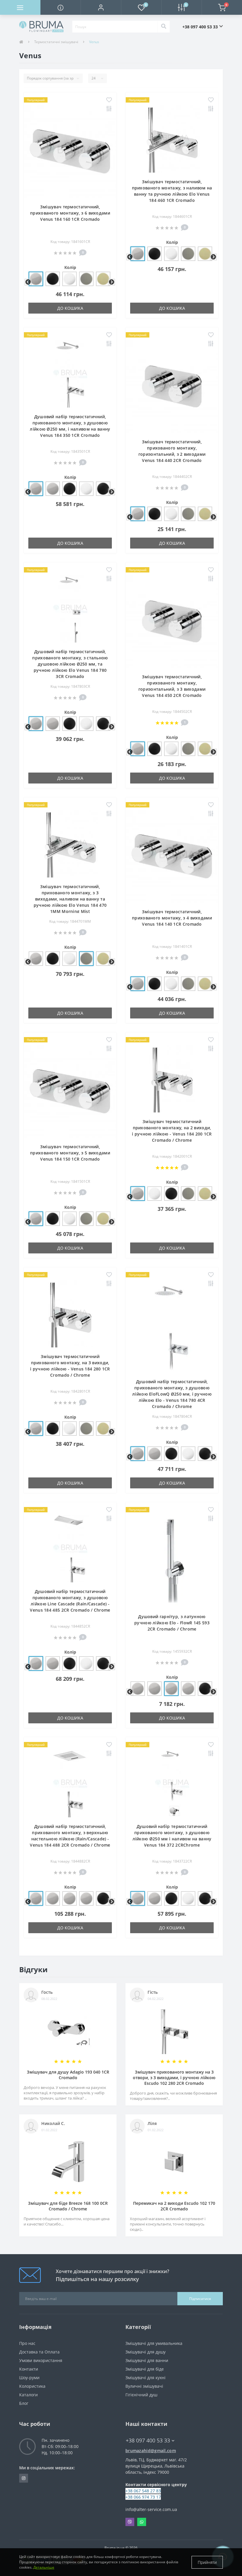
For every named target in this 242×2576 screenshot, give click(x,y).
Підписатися (200, 2299)
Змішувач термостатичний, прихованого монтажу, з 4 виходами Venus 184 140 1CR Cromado (172, 918)
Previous (27, 282)
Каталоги (28, 2395)
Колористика (32, 2386)
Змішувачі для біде (145, 2369)
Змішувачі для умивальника (154, 2343)
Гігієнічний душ (141, 2395)
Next (111, 282)
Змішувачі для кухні (145, 2378)
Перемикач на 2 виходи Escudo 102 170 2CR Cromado (174, 2206)
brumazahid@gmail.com (151, 2451)
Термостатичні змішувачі (56, 42)
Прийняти (207, 2562)
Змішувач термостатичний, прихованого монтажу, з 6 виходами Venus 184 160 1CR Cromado (70, 213)
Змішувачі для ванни (147, 2360)
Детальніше (44, 2567)
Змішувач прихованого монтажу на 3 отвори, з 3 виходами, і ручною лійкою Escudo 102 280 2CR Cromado (174, 2078)
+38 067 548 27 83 (143, 2491)
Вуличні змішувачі (144, 2386)
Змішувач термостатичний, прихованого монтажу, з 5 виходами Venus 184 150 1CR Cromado (70, 1153)
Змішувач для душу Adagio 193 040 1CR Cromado (68, 2075)
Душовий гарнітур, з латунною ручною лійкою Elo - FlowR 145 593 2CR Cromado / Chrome (172, 1623)
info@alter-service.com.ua (151, 2509)
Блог (24, 2403)
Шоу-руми (29, 2378)
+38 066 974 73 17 (143, 2497)
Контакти (29, 2369)
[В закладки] (109, 100)
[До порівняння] (109, 109)
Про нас (27, 2343)
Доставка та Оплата (39, 2352)
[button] (101, 7)
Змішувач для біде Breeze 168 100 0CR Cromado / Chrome (68, 2206)
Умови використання (41, 2360)
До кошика (70, 308)
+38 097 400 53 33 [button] (200, 27)
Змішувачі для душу (145, 2352)
